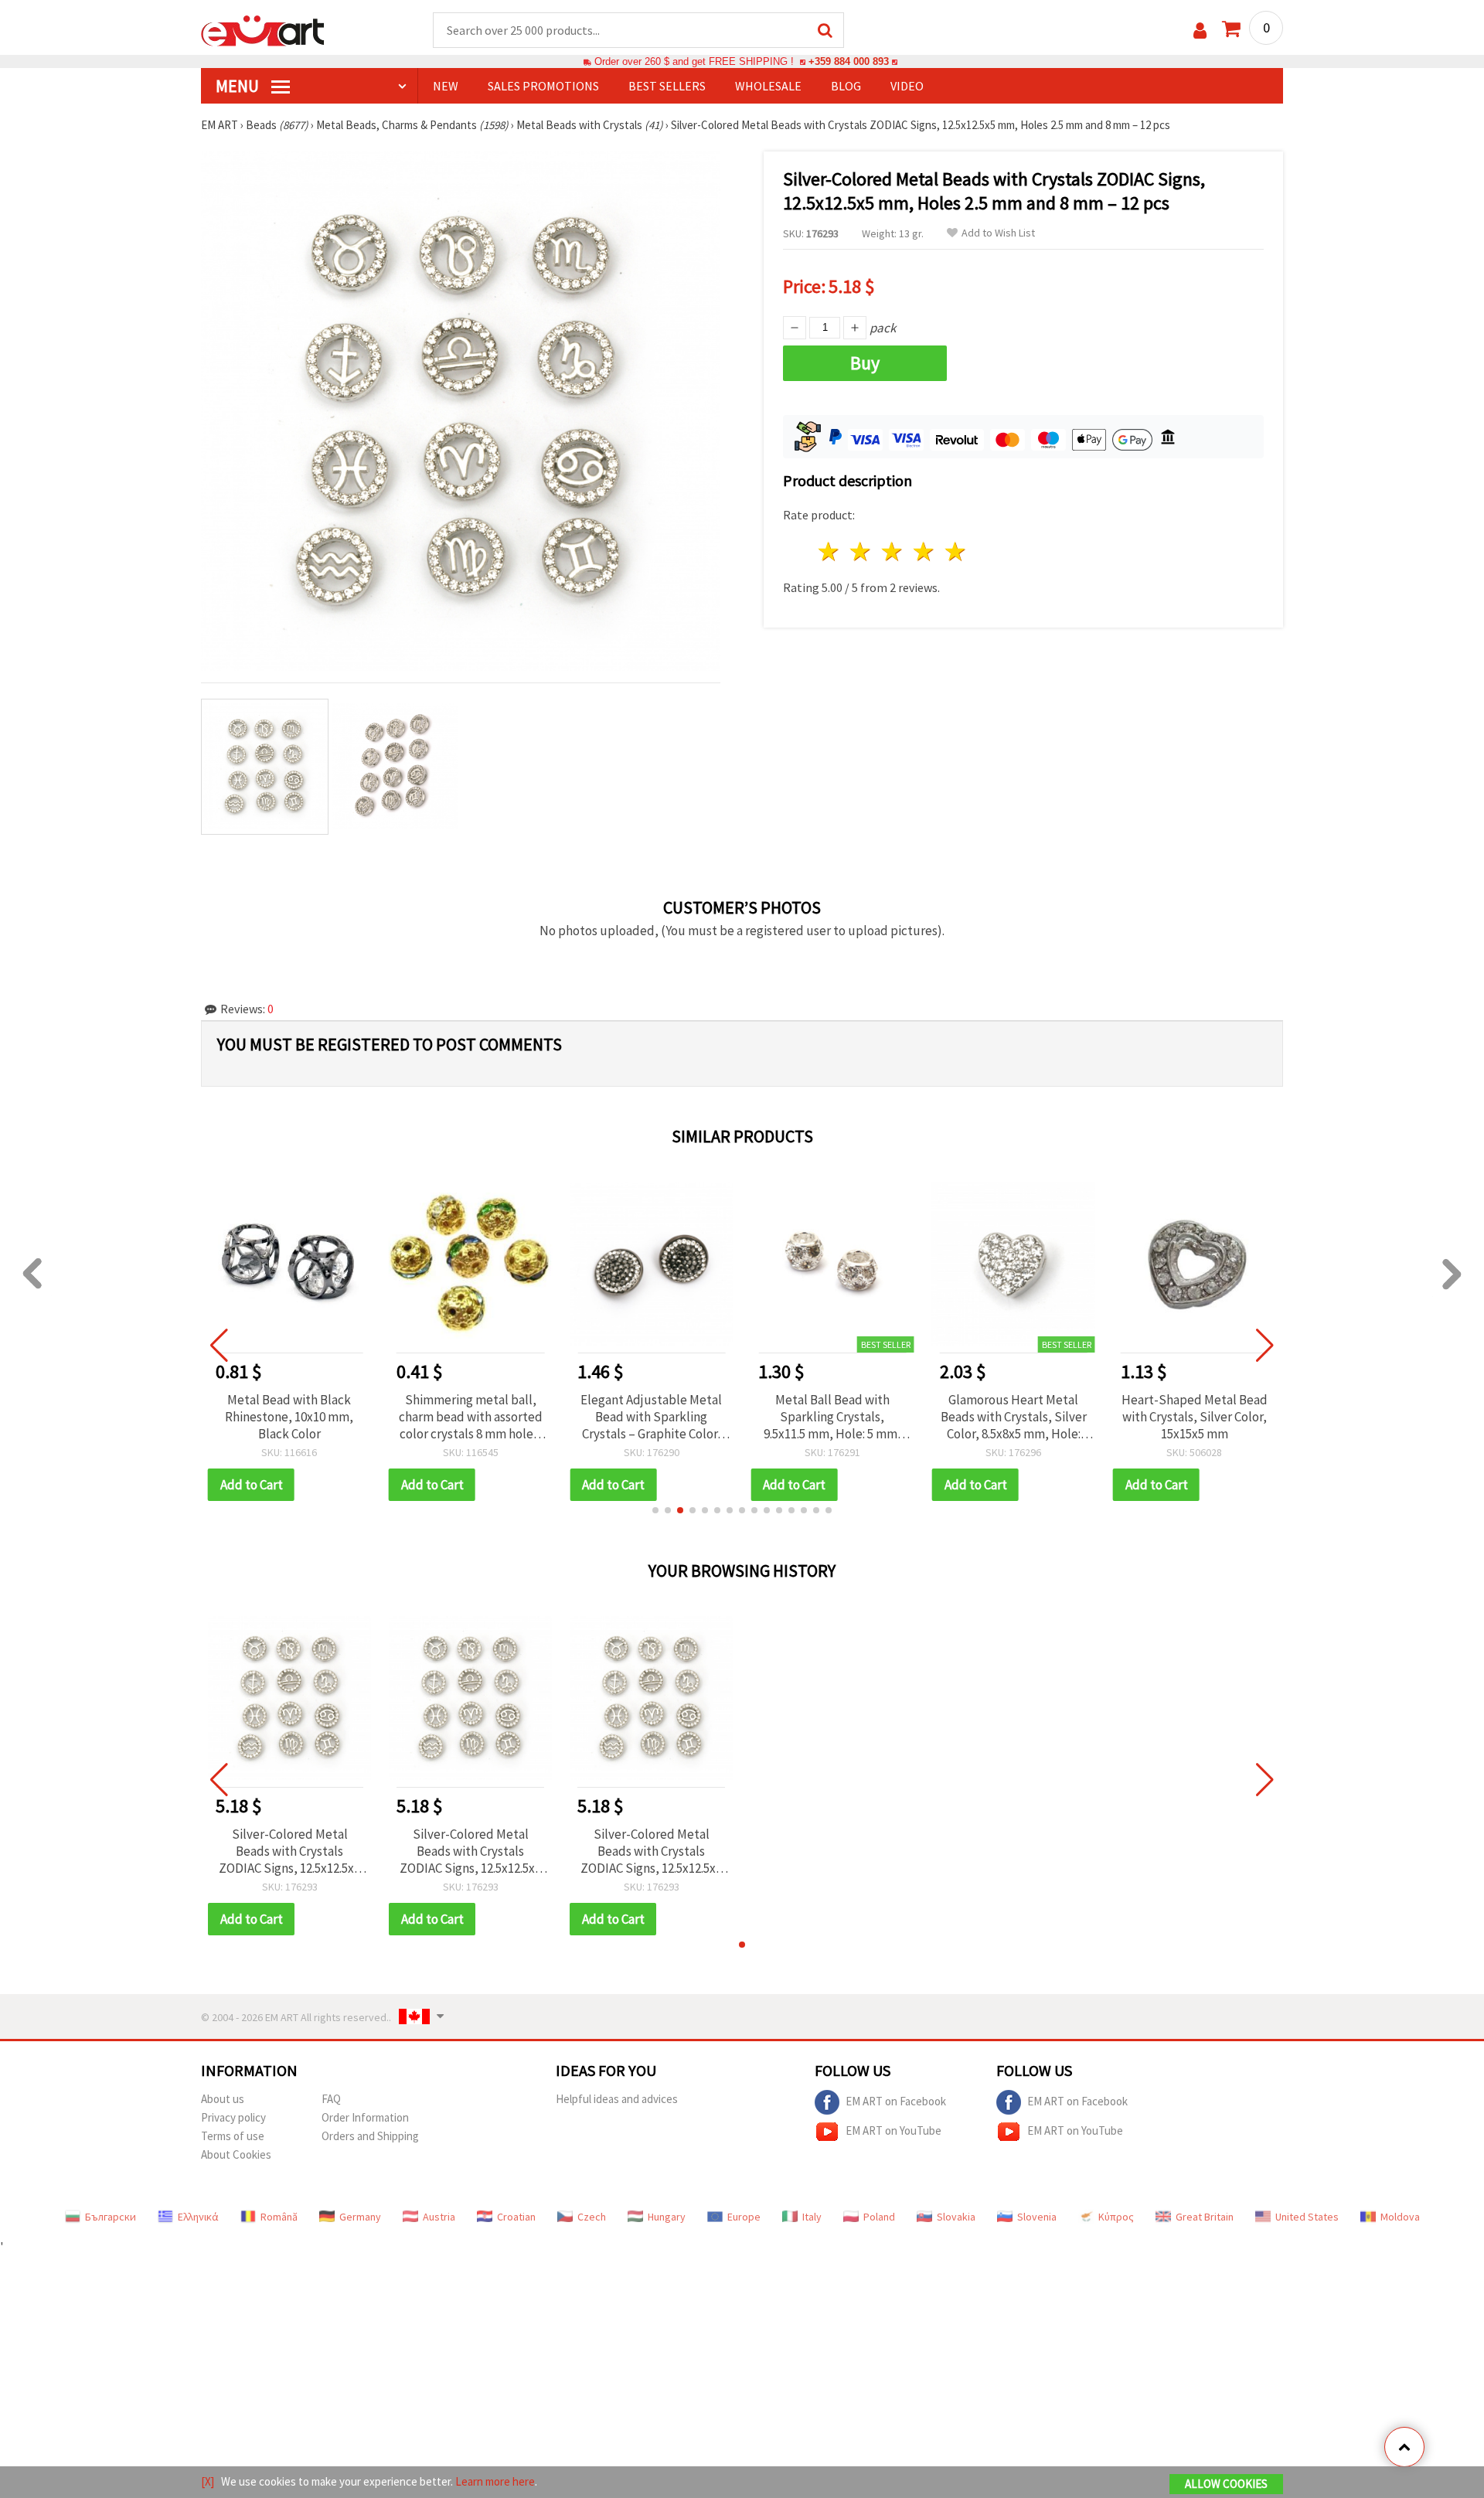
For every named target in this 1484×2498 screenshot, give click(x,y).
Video (907, 86)
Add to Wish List (998, 233)
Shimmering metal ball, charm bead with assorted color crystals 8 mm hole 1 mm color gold (471, 1417)
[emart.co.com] (263, 29)
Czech (592, 2217)
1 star (830, 551)
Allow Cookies (1226, 2484)
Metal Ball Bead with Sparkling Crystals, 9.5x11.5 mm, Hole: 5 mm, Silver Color (832, 1417)
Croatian (516, 2217)
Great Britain (1205, 2217)
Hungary (667, 2217)
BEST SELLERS (667, 86)
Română (279, 2217)
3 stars (893, 551)
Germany (360, 2217)
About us (223, 2099)
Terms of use (233, 2136)
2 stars (861, 551)
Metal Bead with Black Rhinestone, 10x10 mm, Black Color (289, 1417)
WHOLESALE (768, 86)
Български (111, 2217)
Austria (439, 2217)
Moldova (1400, 2217)
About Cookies (236, 2154)
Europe (744, 2217)
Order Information (365, 2117)
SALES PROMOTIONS (543, 86)
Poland (879, 2217)
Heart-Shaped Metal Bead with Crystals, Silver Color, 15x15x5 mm (1195, 1417)
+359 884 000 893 (849, 61)
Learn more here (495, 2481)
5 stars (956, 551)
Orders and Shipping (370, 2136)
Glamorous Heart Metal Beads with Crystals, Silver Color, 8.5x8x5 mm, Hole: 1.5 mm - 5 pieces (1014, 1417)
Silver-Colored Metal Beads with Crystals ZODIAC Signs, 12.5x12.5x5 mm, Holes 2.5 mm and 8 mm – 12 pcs (289, 1851)
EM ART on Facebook (896, 2100)
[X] (208, 2481)
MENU (239, 86)
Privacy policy (233, 2117)
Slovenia (1037, 2217)
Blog (846, 86)
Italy (812, 2217)
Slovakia (956, 2217)
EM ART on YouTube (893, 2130)
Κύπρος (1116, 2217)
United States (1307, 2217)
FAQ (331, 2099)
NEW (446, 86)
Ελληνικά (198, 2217)
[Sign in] (1200, 31)
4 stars (924, 551)
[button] (655, 1510)
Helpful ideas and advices (617, 2099)
